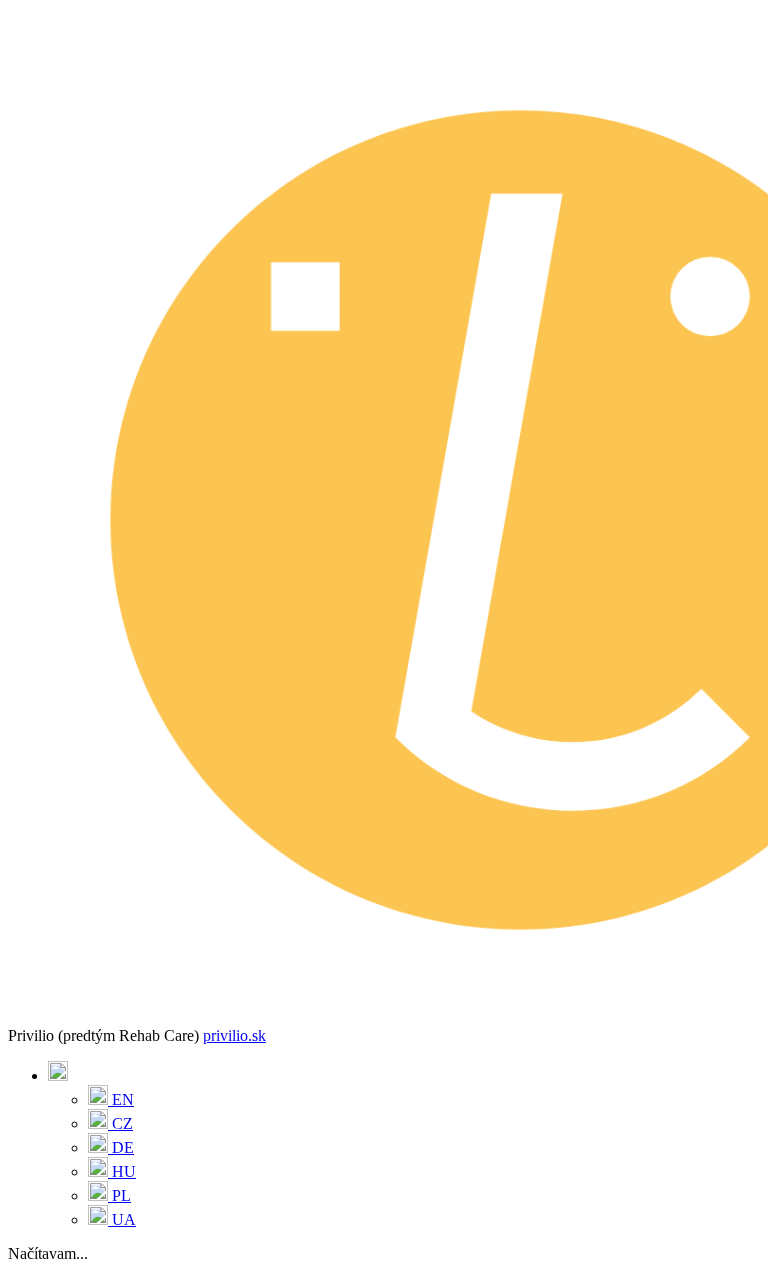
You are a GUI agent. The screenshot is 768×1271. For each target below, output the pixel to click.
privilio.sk (234, 1035)
